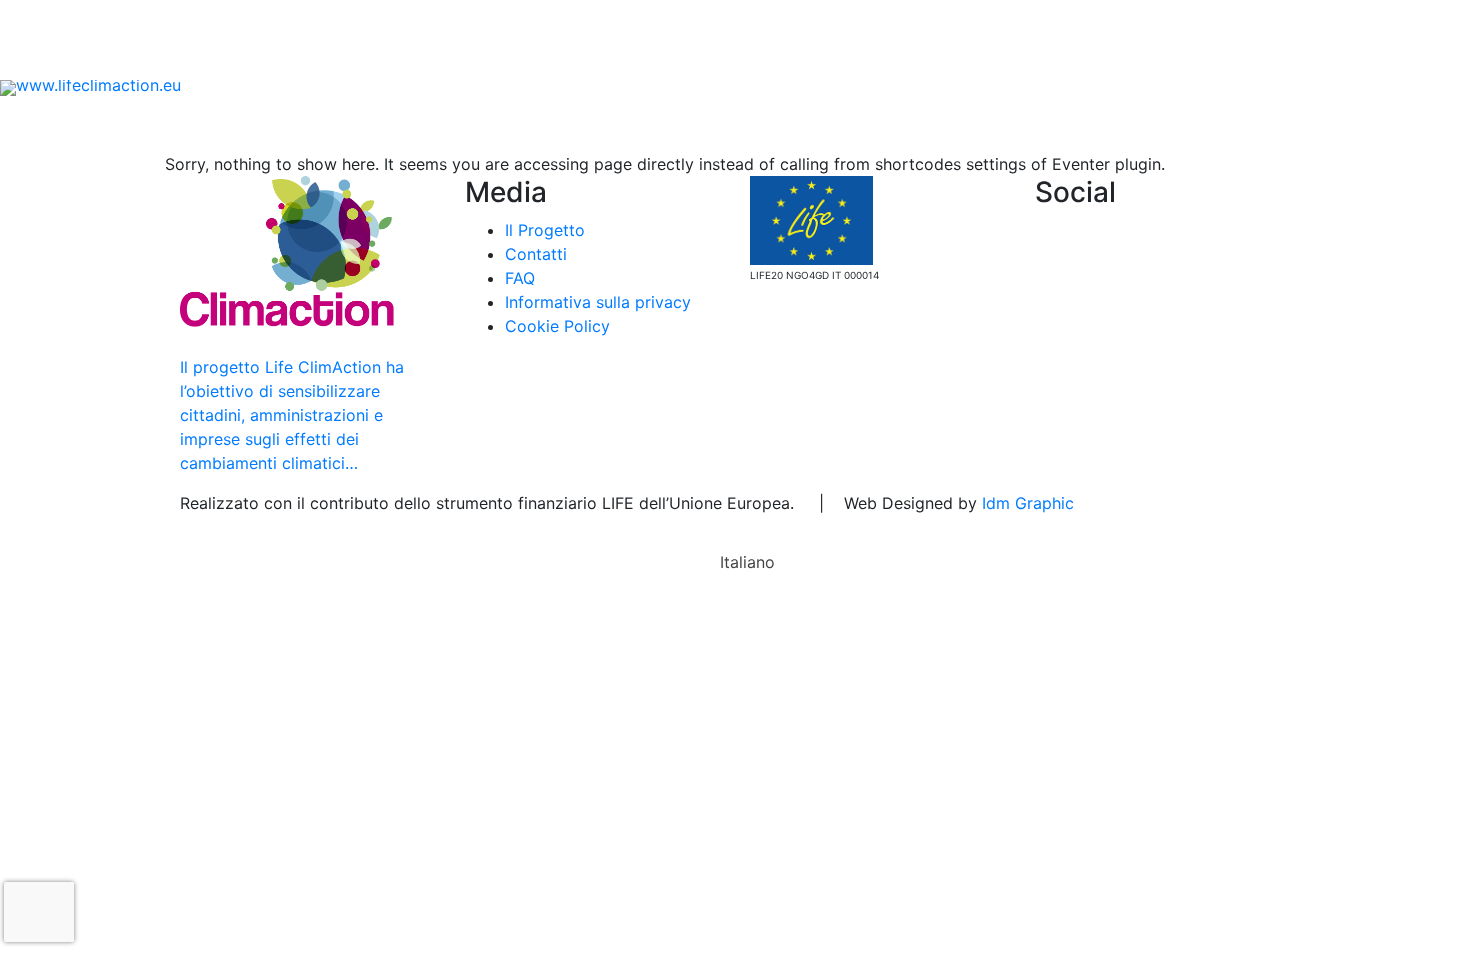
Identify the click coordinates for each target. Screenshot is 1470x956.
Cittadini (460, 124)
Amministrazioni (779, 124)
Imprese (657, 124)
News (37, 60)
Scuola (370, 124)
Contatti (395, 60)
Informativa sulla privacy (598, 302)
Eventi (113, 60)
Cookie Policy (557, 326)
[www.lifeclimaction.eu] (90, 86)
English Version (1268, 124)
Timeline (1057, 124)
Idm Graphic (1028, 503)
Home (166, 124)
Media (1144, 124)
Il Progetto (261, 124)
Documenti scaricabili (250, 60)
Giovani (566, 124)
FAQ (473, 60)
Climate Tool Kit (933, 124)
